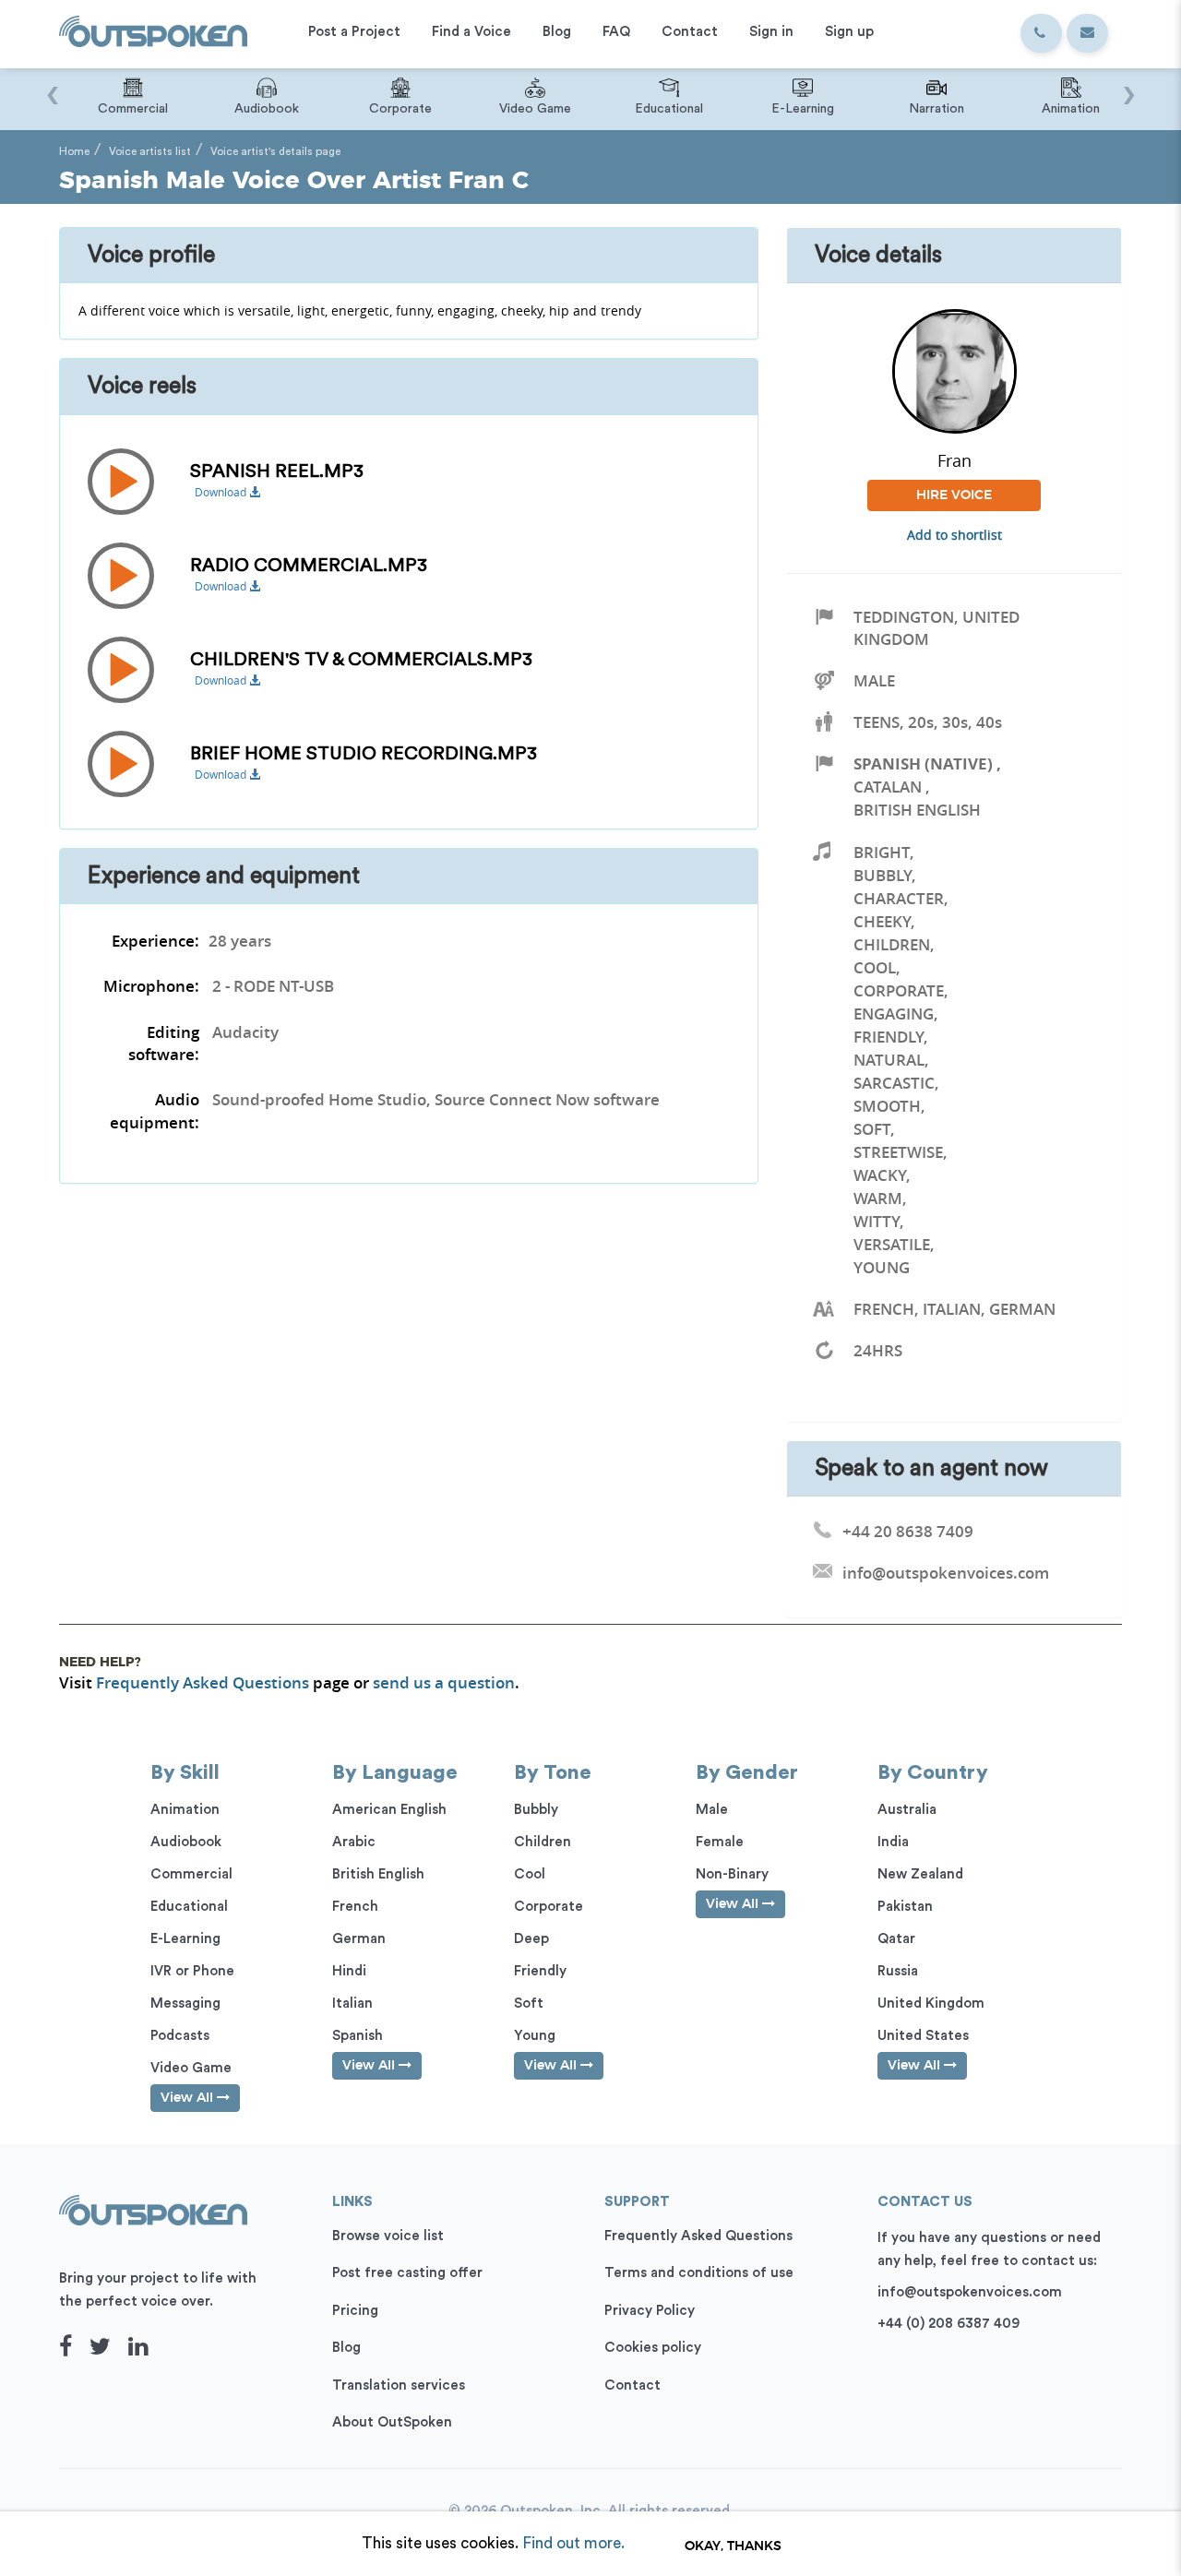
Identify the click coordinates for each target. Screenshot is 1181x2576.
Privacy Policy (650, 2311)
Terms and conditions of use (699, 2273)
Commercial (191, 1874)
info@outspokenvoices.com (970, 2292)
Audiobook (186, 1842)
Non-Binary (732, 1874)
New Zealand (920, 1874)
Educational (189, 1907)
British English (917, 810)
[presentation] (52, 86)
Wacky (880, 1175)
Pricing (355, 2311)
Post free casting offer (407, 2273)
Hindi (349, 1971)
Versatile (892, 1244)
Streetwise (898, 1152)
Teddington (904, 617)
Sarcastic (894, 1083)
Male (874, 680)
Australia (907, 1810)
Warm (878, 1198)
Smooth (887, 1106)
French (355, 1907)
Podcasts (180, 2036)
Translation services (399, 2385)
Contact (632, 2385)
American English (389, 1810)
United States (923, 2036)
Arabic (354, 1842)
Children (892, 944)
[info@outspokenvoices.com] (1087, 33)
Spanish (358, 2036)
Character (899, 898)
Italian (352, 2004)
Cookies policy (653, 2348)
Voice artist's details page (275, 151)
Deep (531, 1939)
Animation (185, 1810)
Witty (877, 1221)
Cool (875, 967)
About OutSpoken (392, 2422)
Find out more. (573, 2543)
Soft (872, 1129)
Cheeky (882, 921)
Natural (889, 1060)
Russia (898, 1971)
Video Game (191, 2068)
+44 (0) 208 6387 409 (948, 2324)
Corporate (899, 990)
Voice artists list (150, 151)
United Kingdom (931, 2004)
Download (222, 492)
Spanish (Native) (923, 763)
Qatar (896, 1939)
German (359, 1939)
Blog (346, 2348)
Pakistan (905, 1907)
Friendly (889, 1037)
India (893, 1842)
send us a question (444, 1682)
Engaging (894, 1014)
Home (74, 151)
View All (189, 2098)
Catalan (888, 787)
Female (720, 1842)
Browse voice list (388, 2236)
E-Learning (185, 1939)
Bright (882, 852)
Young (882, 1267)
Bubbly (883, 875)
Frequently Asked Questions (203, 1682)
